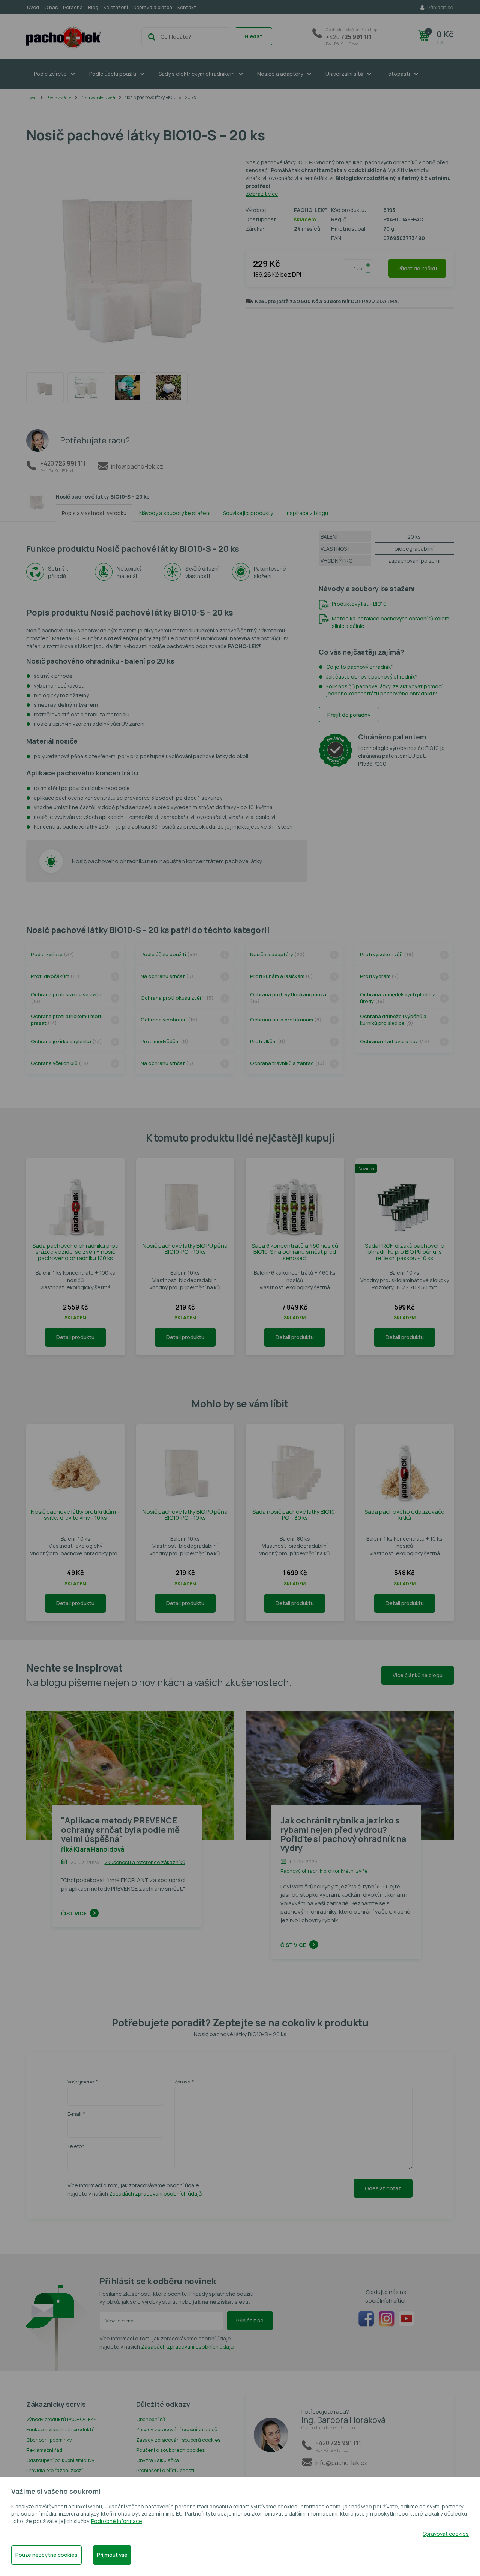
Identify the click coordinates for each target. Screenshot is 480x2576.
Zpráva (182, 2082)
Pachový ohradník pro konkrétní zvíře (324, 1871)
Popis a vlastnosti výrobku (94, 513)
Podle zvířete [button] (51, 74)
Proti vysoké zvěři (98, 98)
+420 (352, 37)
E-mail (74, 2114)
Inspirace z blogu (307, 513)
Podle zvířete (59, 98)
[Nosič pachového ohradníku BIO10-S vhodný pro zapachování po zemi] (45, 388)
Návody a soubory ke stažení (175, 513)
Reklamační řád (44, 2450)
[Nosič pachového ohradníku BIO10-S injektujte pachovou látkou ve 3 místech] (127, 388)
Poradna (73, 7)
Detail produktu (75, 1337)
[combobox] (186, 37)
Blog (93, 7)
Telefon (76, 2146)
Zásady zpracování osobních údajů (177, 2429)
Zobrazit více (262, 194)
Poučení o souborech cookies (170, 2450)
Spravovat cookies (446, 2534)
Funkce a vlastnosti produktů (61, 2429)
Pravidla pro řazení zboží (55, 2470)
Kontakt (187, 7)
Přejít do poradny (349, 715)
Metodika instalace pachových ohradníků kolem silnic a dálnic (391, 622)
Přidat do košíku (417, 268)
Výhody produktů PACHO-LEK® (61, 2419)
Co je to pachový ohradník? (360, 667)
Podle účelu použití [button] (113, 74)
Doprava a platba (153, 7)
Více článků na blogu (418, 1675)
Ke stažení (116, 7)
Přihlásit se (250, 2320)
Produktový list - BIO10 (359, 604)
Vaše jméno (81, 2082)
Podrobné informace (117, 2521)
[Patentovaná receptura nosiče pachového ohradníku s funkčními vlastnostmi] (86, 388)
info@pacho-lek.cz (137, 466)
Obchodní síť (151, 2419)
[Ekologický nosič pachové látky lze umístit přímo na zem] (169, 388)
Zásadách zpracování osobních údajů (155, 2194)
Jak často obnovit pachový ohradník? (372, 677)
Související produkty (248, 513)
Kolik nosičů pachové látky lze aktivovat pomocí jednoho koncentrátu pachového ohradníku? (384, 690)
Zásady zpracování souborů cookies (178, 2440)
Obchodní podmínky (49, 2440)
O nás (51, 7)
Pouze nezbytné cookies (46, 2555)
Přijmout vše (112, 2555)
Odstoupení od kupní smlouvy (60, 2460)
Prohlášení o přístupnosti (165, 2470)
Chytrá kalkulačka (157, 2460)
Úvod (33, 7)
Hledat (253, 36)
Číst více (74, 1913)
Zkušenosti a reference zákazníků (145, 1862)
